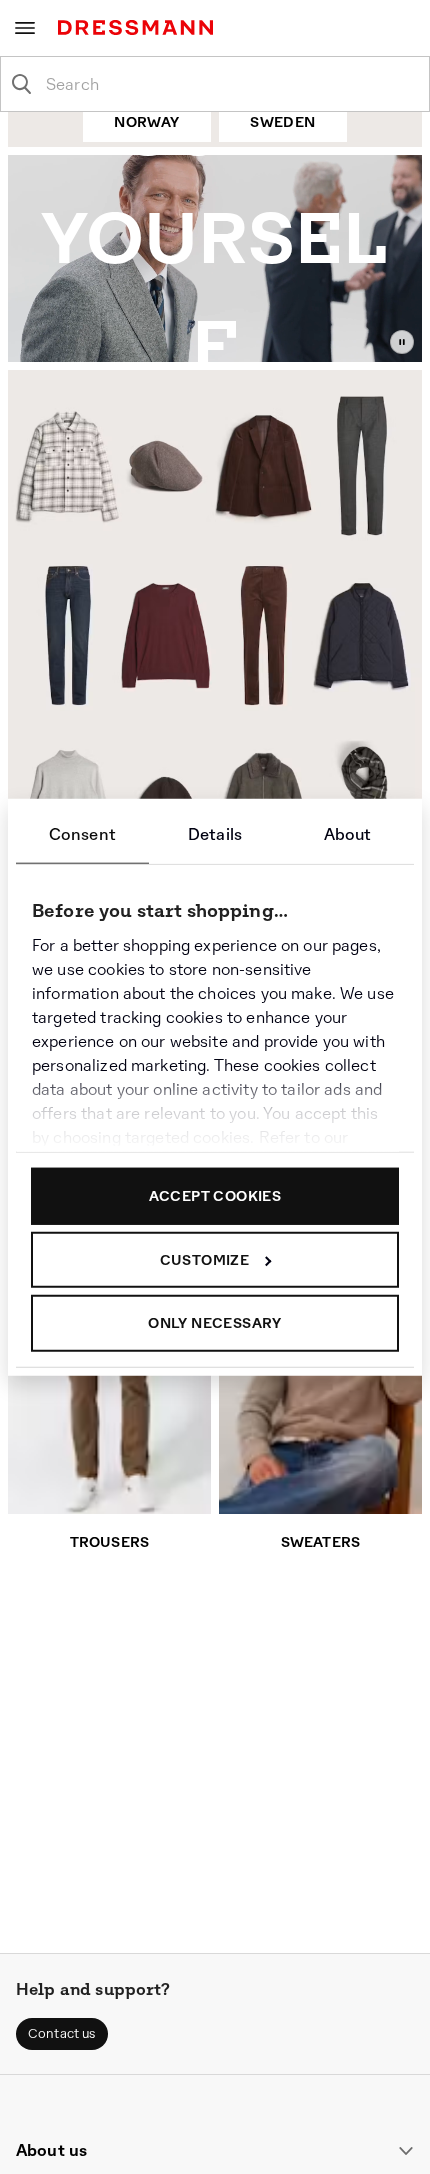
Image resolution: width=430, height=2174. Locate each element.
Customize (205, 1259)
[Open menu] (25, 28)
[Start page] (139, 27)
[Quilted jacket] (364, 638)
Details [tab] (215, 834)
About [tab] (348, 834)
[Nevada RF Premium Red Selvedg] (61, 635)
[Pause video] (402, 342)
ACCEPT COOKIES (215, 1196)
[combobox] (231, 84)
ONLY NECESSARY (215, 1323)
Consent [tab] (82, 834)
